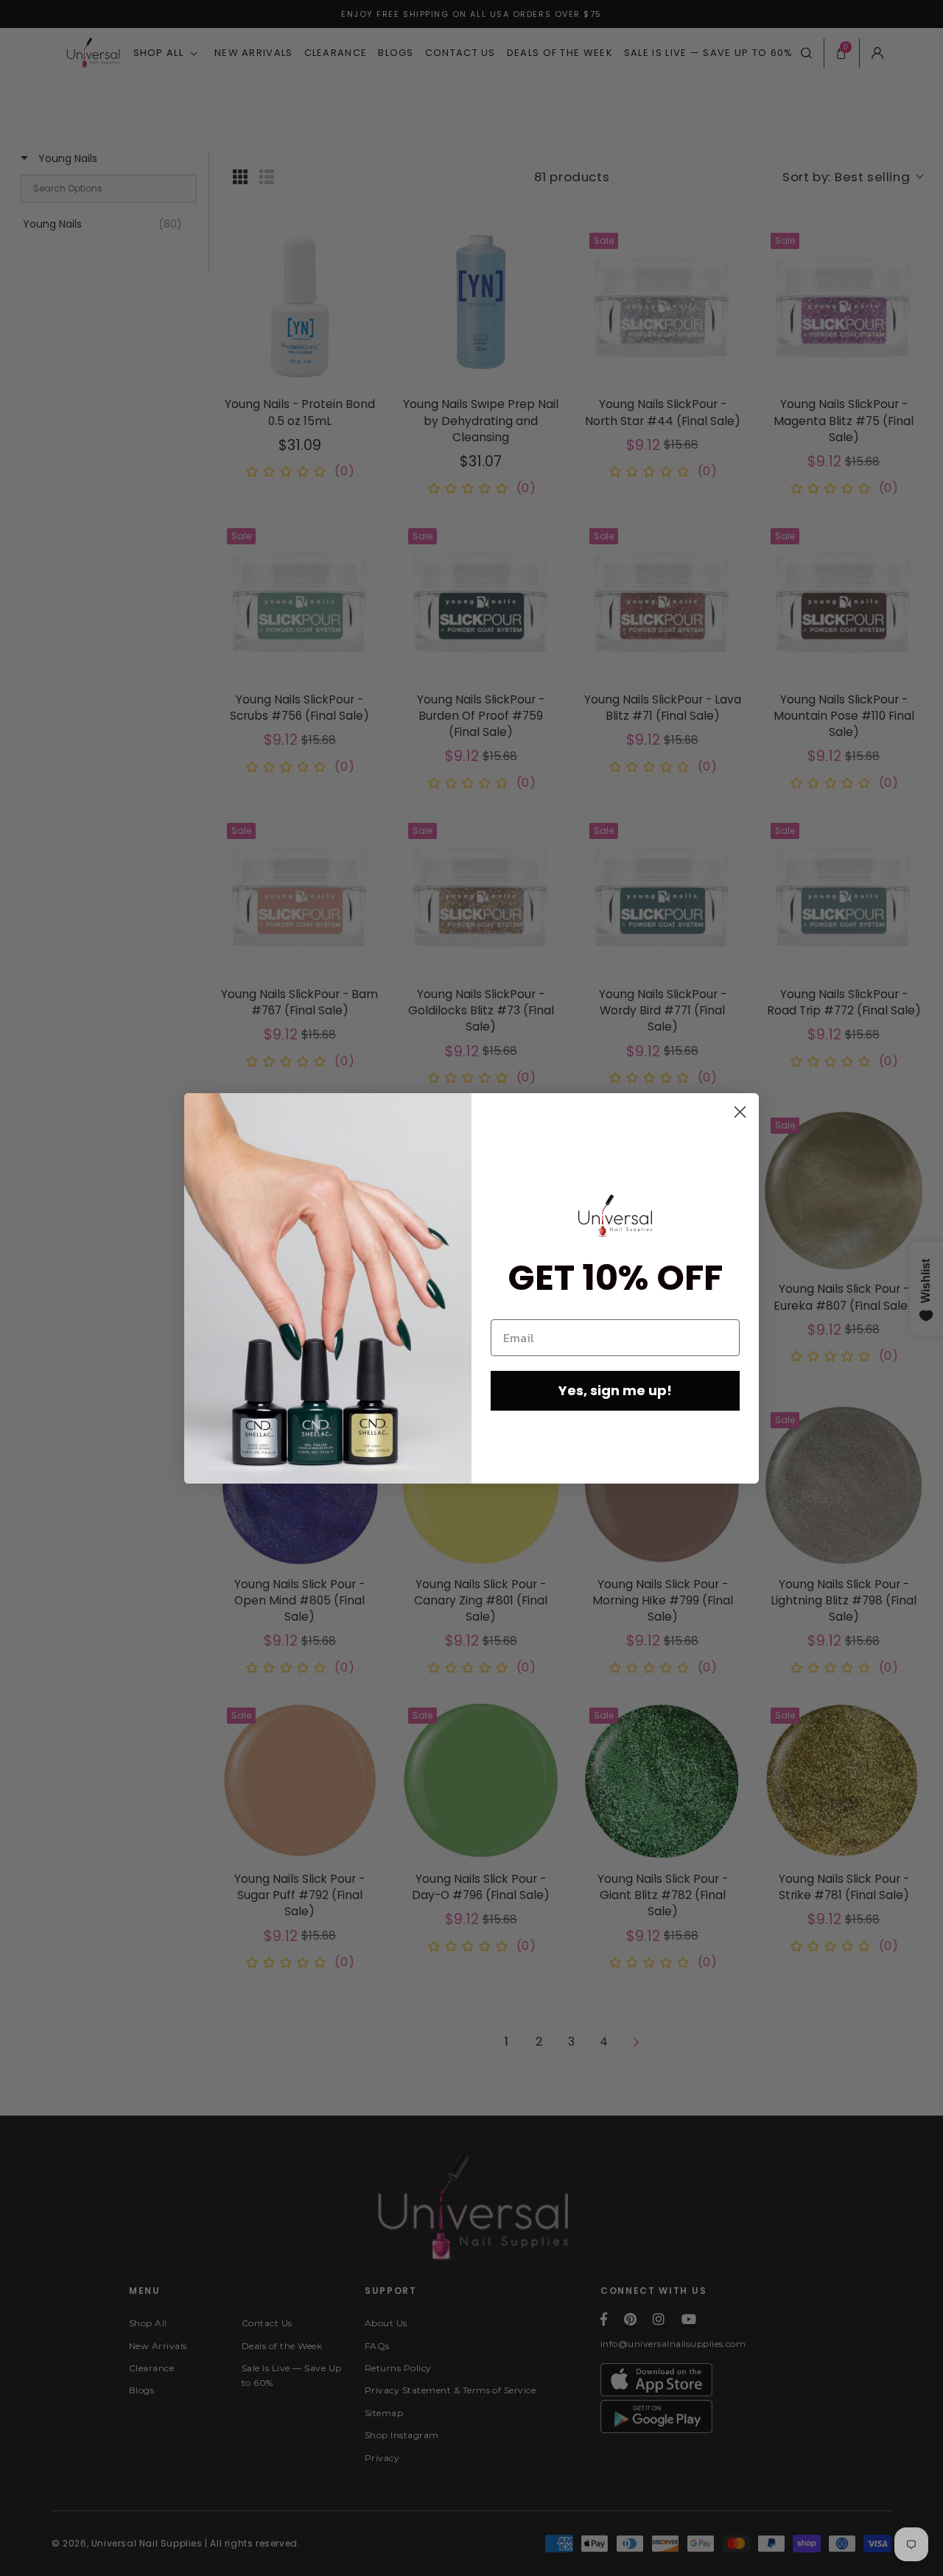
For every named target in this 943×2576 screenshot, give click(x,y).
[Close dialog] (740, 1112)
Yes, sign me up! (615, 1390)
